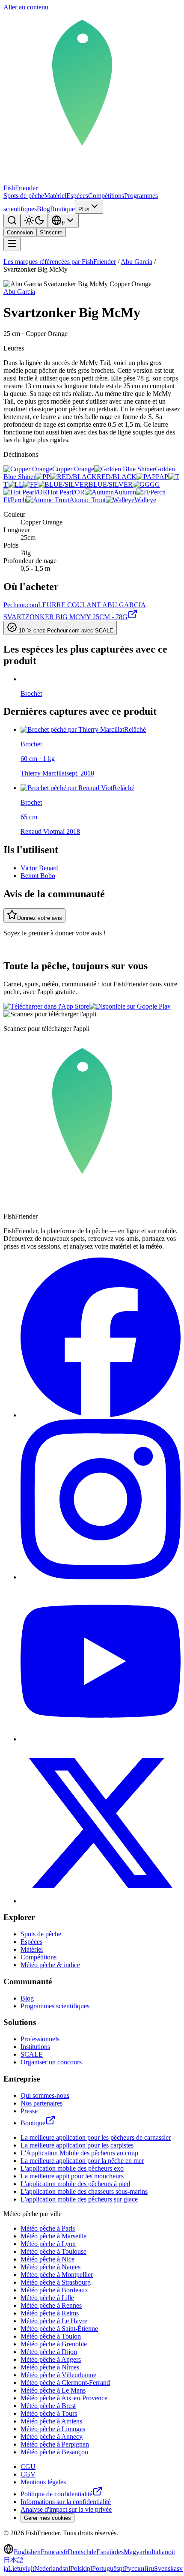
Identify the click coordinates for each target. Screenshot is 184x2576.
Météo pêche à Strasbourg (56, 2282)
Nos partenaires (42, 2103)
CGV (28, 2474)
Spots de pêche (24, 196)
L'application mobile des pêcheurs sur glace (79, 2199)
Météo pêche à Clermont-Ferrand (65, 2383)
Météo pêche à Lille (47, 2298)
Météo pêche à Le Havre (54, 2321)
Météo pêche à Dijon (49, 2352)
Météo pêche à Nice (47, 2259)
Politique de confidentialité (56, 2494)
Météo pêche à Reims (50, 2313)
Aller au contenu (26, 7)
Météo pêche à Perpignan (55, 2444)
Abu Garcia (137, 262)
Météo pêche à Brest (48, 2406)
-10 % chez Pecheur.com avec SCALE (65, 631)
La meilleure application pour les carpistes (77, 2145)
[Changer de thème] (34, 221)
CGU (28, 2467)
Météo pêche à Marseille (53, 2236)
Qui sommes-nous (45, 2095)
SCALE (32, 2054)
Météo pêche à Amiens (51, 2421)
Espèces (77, 196)
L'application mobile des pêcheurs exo (72, 2168)
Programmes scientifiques (55, 2006)
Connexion (20, 232)
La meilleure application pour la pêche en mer (82, 2161)
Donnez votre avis (40, 918)
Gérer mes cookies (47, 2518)
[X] (101, 1901)
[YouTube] (101, 1739)
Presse (29, 2111)
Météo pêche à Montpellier (57, 2275)
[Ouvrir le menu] (12, 244)
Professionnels (40, 2039)
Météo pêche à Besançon (54, 2452)
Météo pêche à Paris (48, 2228)
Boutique (62, 209)
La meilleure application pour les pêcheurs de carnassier (96, 2137)
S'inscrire (51, 232)
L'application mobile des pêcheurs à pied (75, 2184)
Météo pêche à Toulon (51, 2336)
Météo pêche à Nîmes (50, 2367)
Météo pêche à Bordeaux (54, 2290)
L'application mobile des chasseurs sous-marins (84, 2191)
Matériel (55, 196)
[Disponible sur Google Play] (130, 1006)
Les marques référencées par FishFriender (60, 262)
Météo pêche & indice (50, 1965)
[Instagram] (101, 1577)
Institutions (35, 2047)
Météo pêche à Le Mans (53, 2390)
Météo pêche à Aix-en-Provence (64, 2398)
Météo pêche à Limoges (53, 2429)
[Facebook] (101, 1415)
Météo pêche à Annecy (52, 2437)
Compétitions (106, 196)
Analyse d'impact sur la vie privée (66, 2509)
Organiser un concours (51, 2062)
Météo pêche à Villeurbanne (58, 2375)
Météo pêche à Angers (51, 2359)
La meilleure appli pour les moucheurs (72, 2176)
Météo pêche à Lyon (48, 2244)
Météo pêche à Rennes (51, 2305)
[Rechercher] (12, 221)
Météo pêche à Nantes (50, 2267)
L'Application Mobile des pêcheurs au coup (79, 2153)
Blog (43, 209)
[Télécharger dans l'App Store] (46, 1006)
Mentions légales (43, 2482)
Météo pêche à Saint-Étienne (59, 2329)
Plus (84, 209)
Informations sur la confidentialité (66, 2502)
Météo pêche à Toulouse (53, 2251)
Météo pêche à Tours (49, 2413)
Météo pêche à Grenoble (54, 2344)
